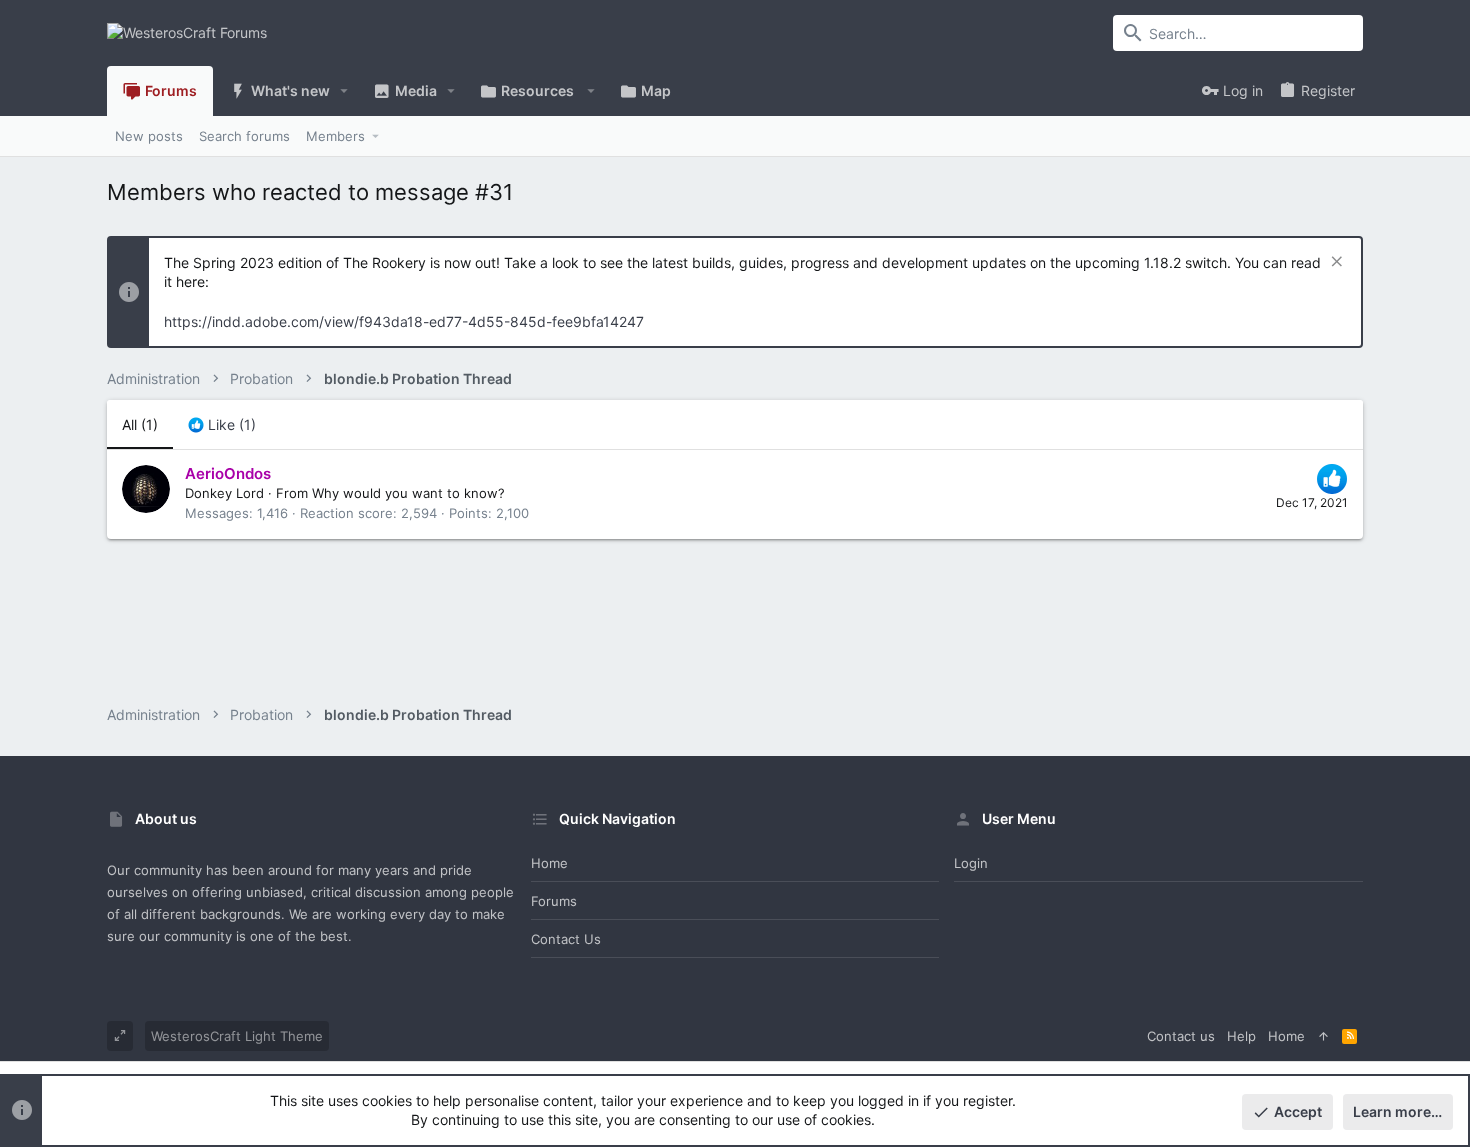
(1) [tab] (140, 424)
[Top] (1323, 1036)
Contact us (566, 939)
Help (1241, 1036)
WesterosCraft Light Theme (237, 1036)
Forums (554, 901)
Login (971, 863)
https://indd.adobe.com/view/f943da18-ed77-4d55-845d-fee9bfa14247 (404, 321)
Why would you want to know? (408, 493)
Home (549, 863)
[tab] (222, 425)
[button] (344, 91)
